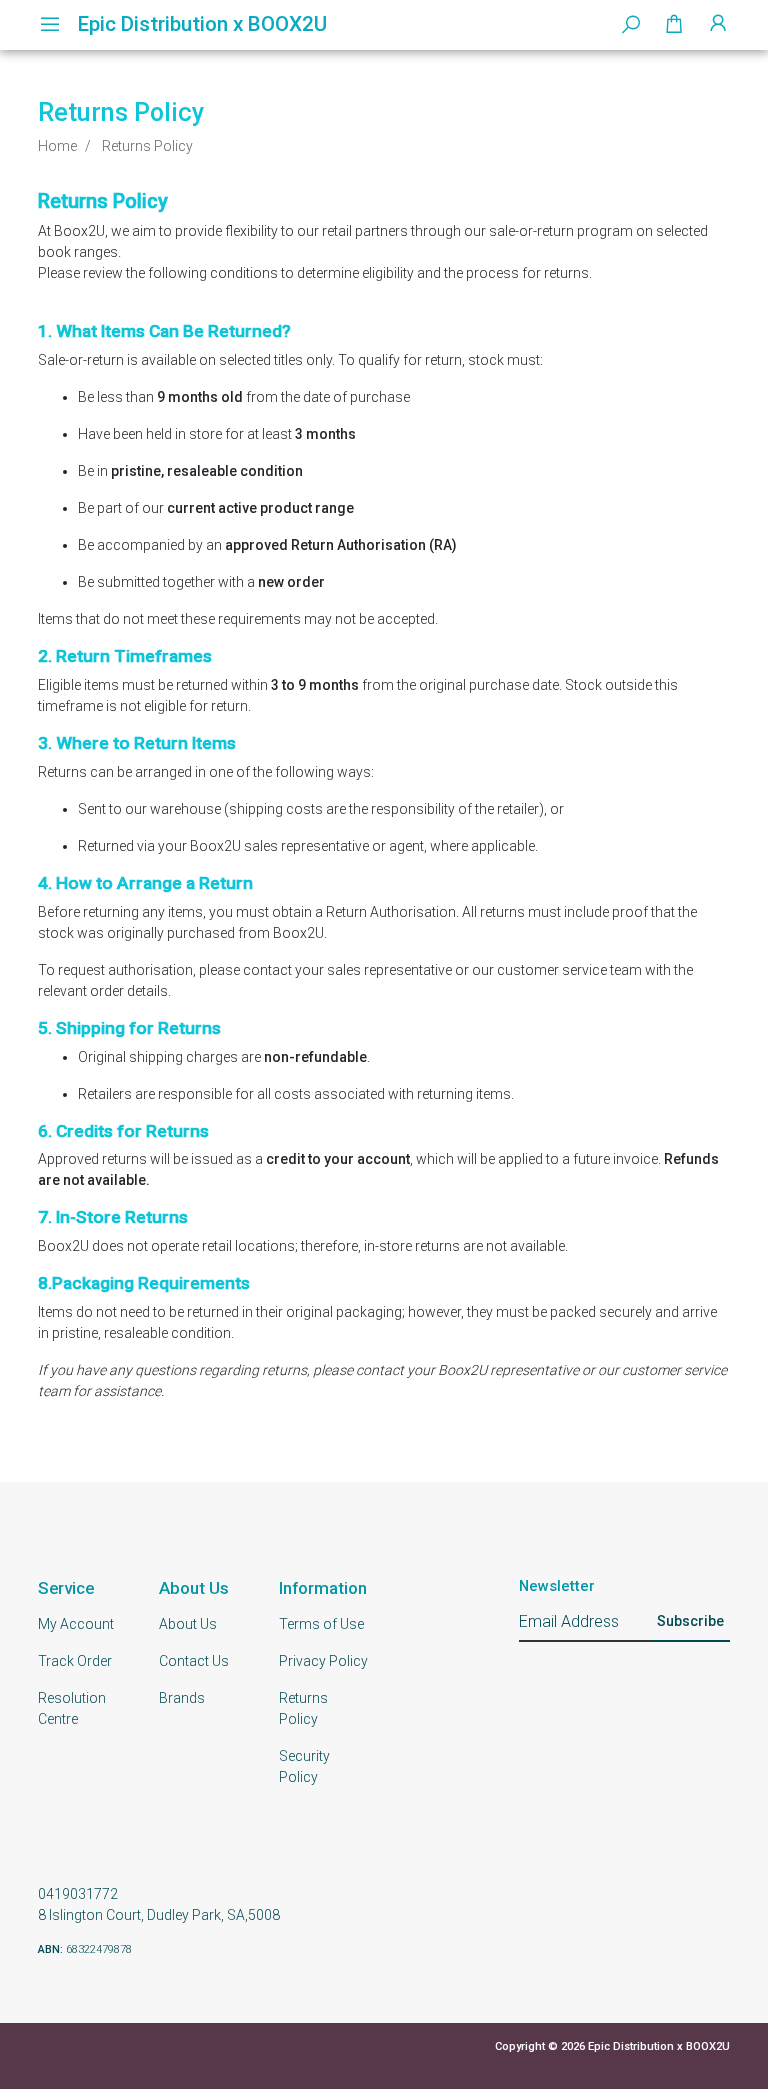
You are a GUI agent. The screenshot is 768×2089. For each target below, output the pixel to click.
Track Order (75, 1661)
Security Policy (304, 1766)
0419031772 (78, 1894)
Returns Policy (303, 1708)
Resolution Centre (72, 1708)
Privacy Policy (323, 1661)
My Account (76, 1624)
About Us (188, 1624)
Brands (182, 1698)
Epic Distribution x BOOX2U (202, 24)
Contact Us (194, 1661)
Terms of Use (321, 1624)
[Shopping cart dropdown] (674, 25)
